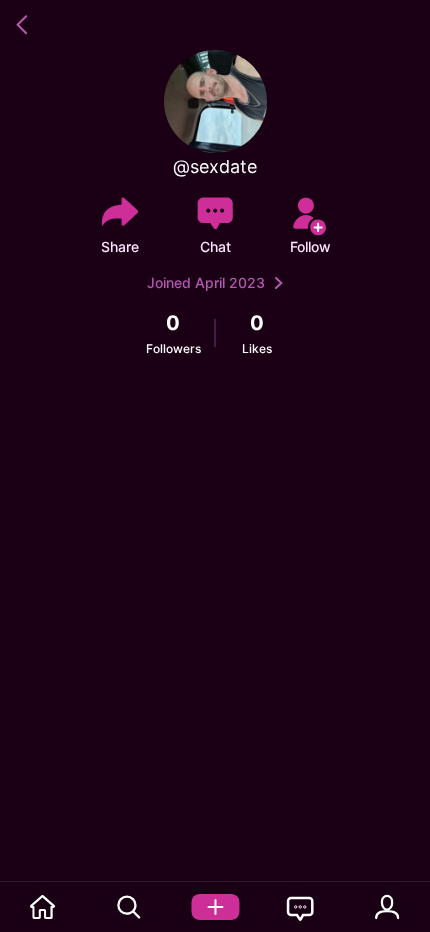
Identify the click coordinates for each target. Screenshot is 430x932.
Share (120, 246)
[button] (25, 25)
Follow (310, 246)
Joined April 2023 (206, 282)
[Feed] (43, 907)
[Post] (215, 907)
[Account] (387, 907)
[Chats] (301, 907)
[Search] (129, 907)
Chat (215, 246)
